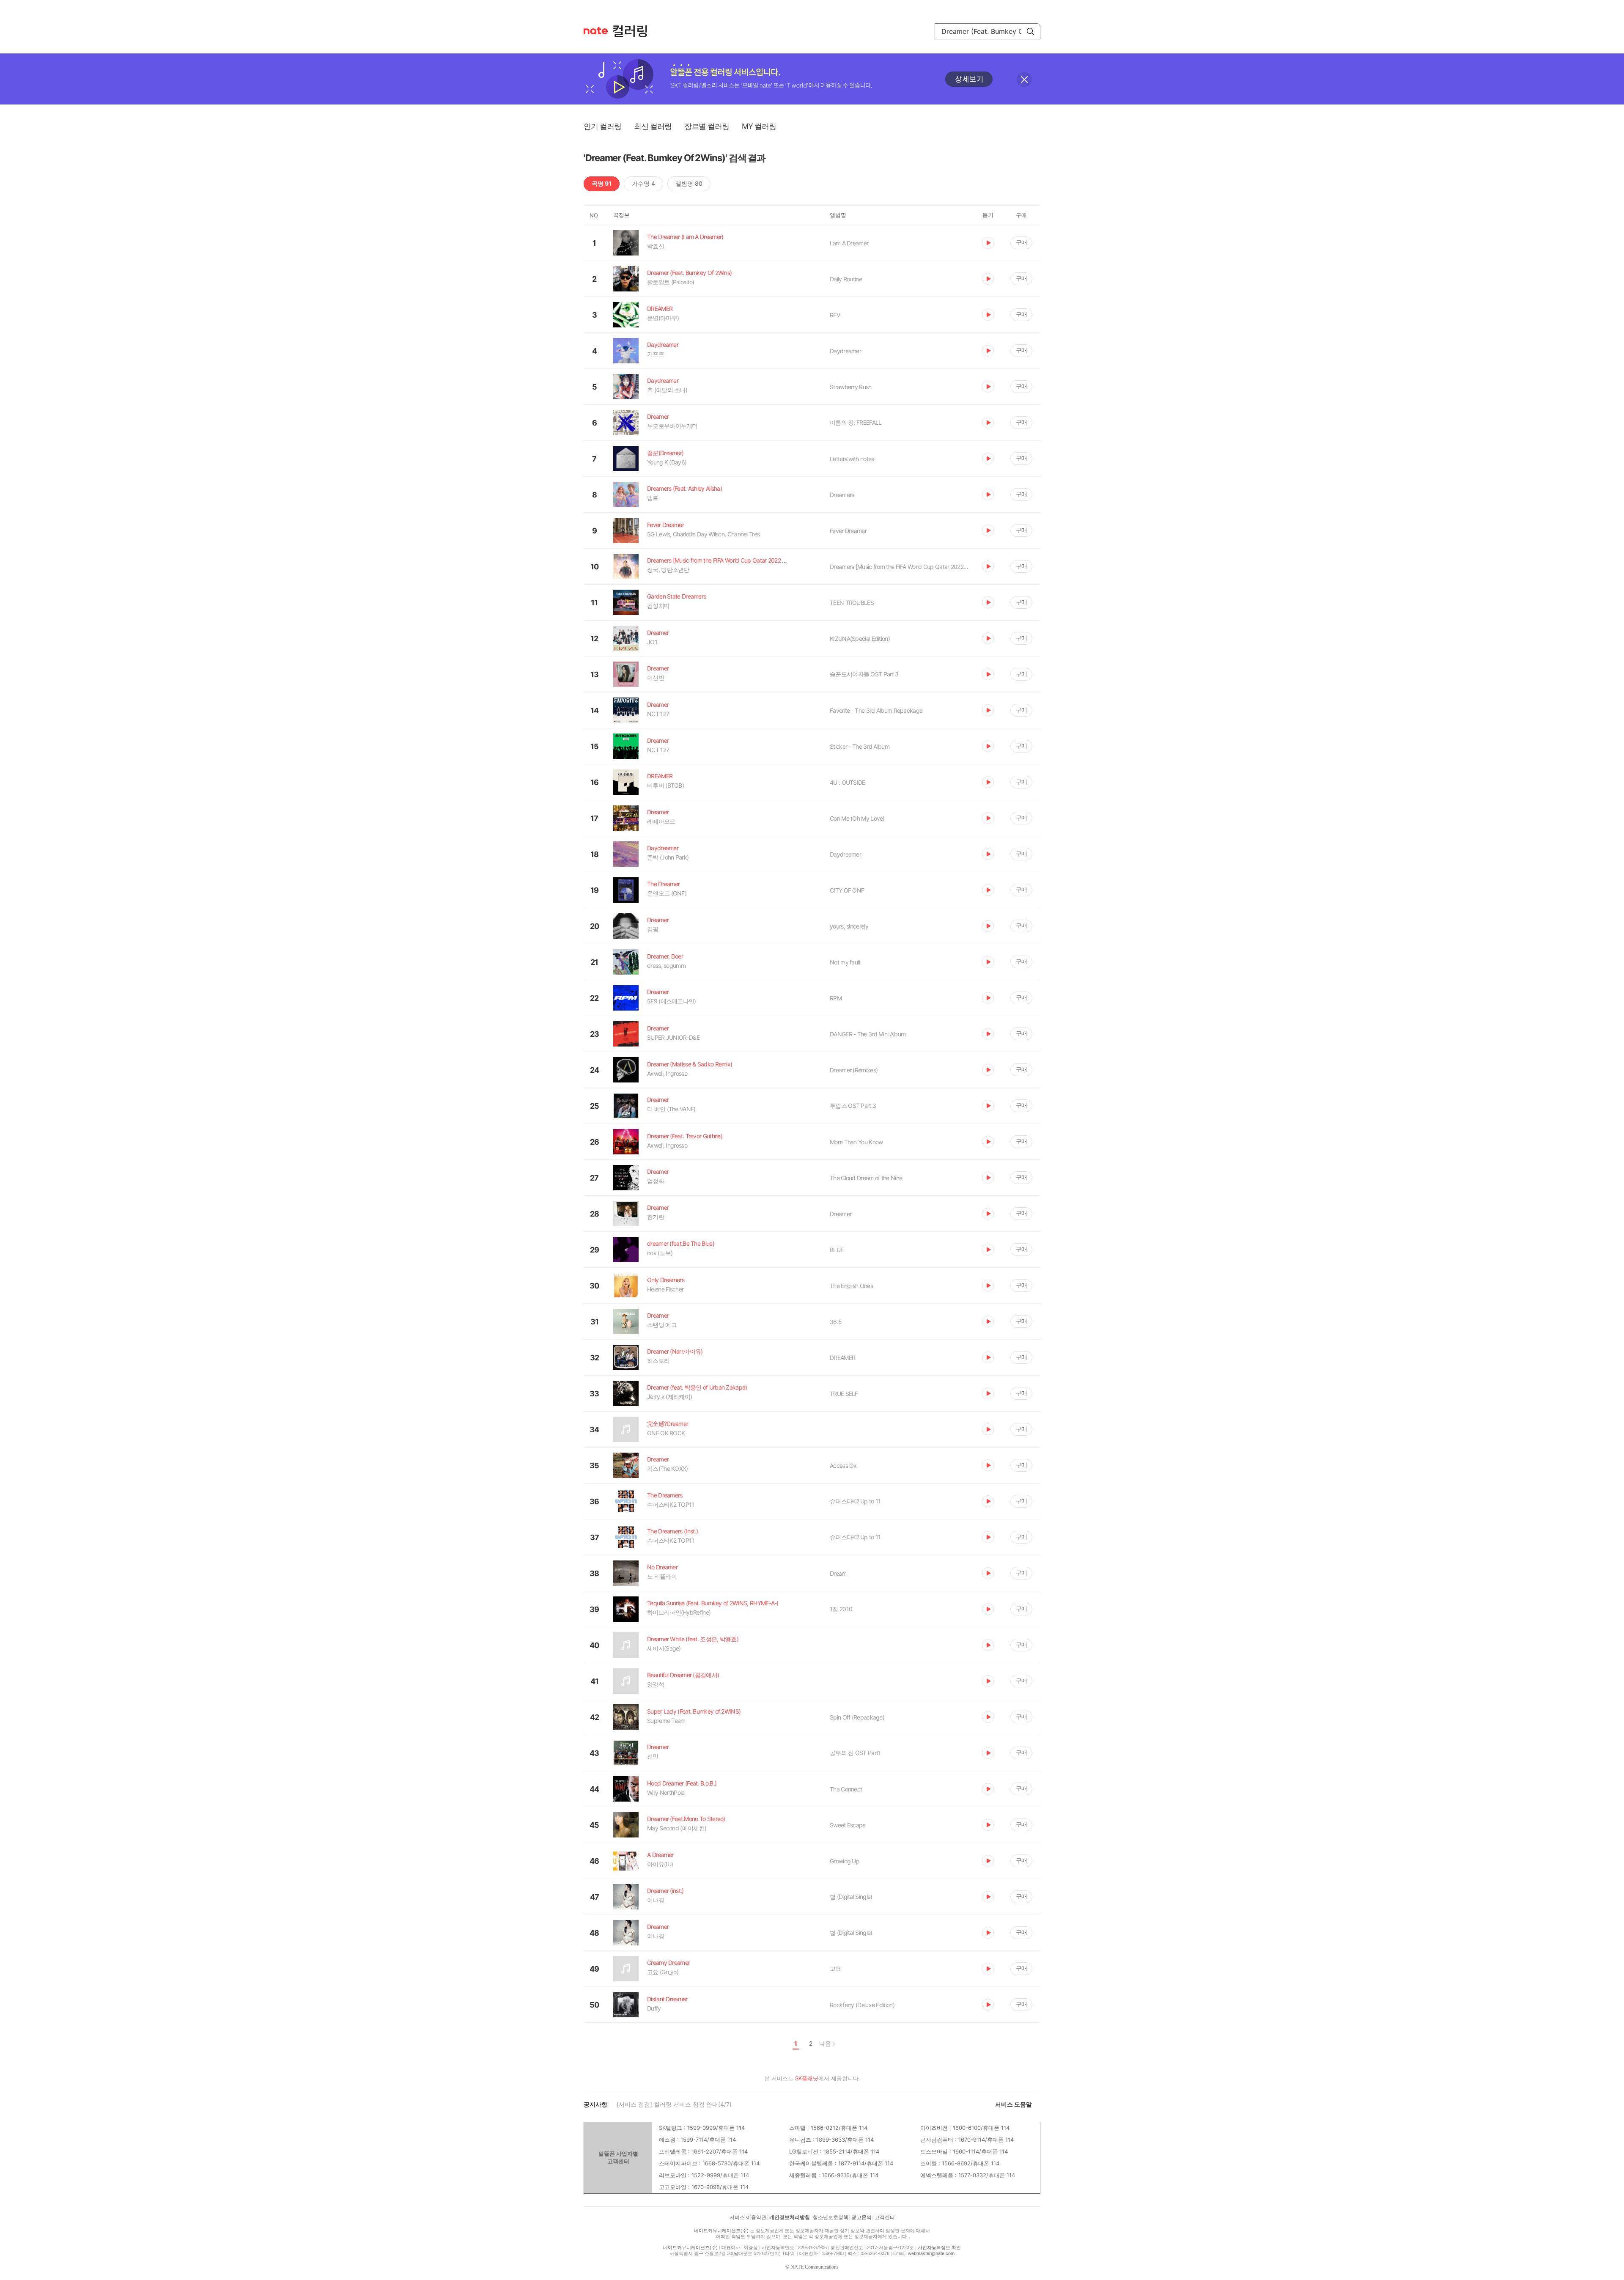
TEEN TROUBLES (852, 603)
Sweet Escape (848, 1825)
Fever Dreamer (848, 531)
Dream (838, 1573)
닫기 (1024, 80)
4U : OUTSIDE (848, 782)
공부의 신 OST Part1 (855, 1753)
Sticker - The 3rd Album (860, 746)
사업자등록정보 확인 (939, 2247)
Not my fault (845, 962)
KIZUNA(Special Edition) (860, 639)
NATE (596, 31)
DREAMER (842, 1358)
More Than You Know (856, 1142)
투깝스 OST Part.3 (853, 1106)
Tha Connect (846, 1789)
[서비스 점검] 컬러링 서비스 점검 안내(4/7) (674, 2104)
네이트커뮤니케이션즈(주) (721, 2231)
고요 (835, 1968)
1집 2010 (841, 1609)
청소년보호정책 (831, 2217)
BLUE (837, 1250)
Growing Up (845, 1861)
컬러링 (634, 31)
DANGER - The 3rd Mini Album (868, 1034)
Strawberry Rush (851, 387)
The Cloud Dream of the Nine (866, 1178)
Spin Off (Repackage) (857, 1717)
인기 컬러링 (602, 126)
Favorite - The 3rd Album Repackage (876, 710)
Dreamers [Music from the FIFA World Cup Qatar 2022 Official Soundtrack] (900, 567)
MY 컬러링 (759, 126)
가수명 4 (643, 183)
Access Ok (843, 1466)
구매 (1021, 242)
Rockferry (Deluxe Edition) (862, 2005)
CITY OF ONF (847, 890)
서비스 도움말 (1014, 2104)
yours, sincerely (849, 926)
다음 (825, 2043)
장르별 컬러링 (707, 126)
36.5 (836, 1322)
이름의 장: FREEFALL (856, 422)
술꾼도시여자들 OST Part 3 (864, 674)
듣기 (988, 243)
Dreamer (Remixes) (854, 1070)
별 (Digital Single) (851, 1897)
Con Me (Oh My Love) (857, 818)
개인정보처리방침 (790, 2217)
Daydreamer (845, 351)
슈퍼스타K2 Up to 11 (855, 1501)
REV (835, 315)
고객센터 (885, 2217)
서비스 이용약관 (748, 2217)
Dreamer (841, 1214)
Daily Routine (846, 279)
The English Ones (851, 1286)
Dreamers (842, 495)
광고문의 (861, 2217)
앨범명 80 (689, 183)
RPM (836, 998)
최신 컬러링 (653, 126)
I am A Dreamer (849, 243)
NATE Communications (815, 2267)
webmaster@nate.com (931, 2253)
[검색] (1030, 31)
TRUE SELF (844, 1394)
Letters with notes (852, 459)
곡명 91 (602, 183)
